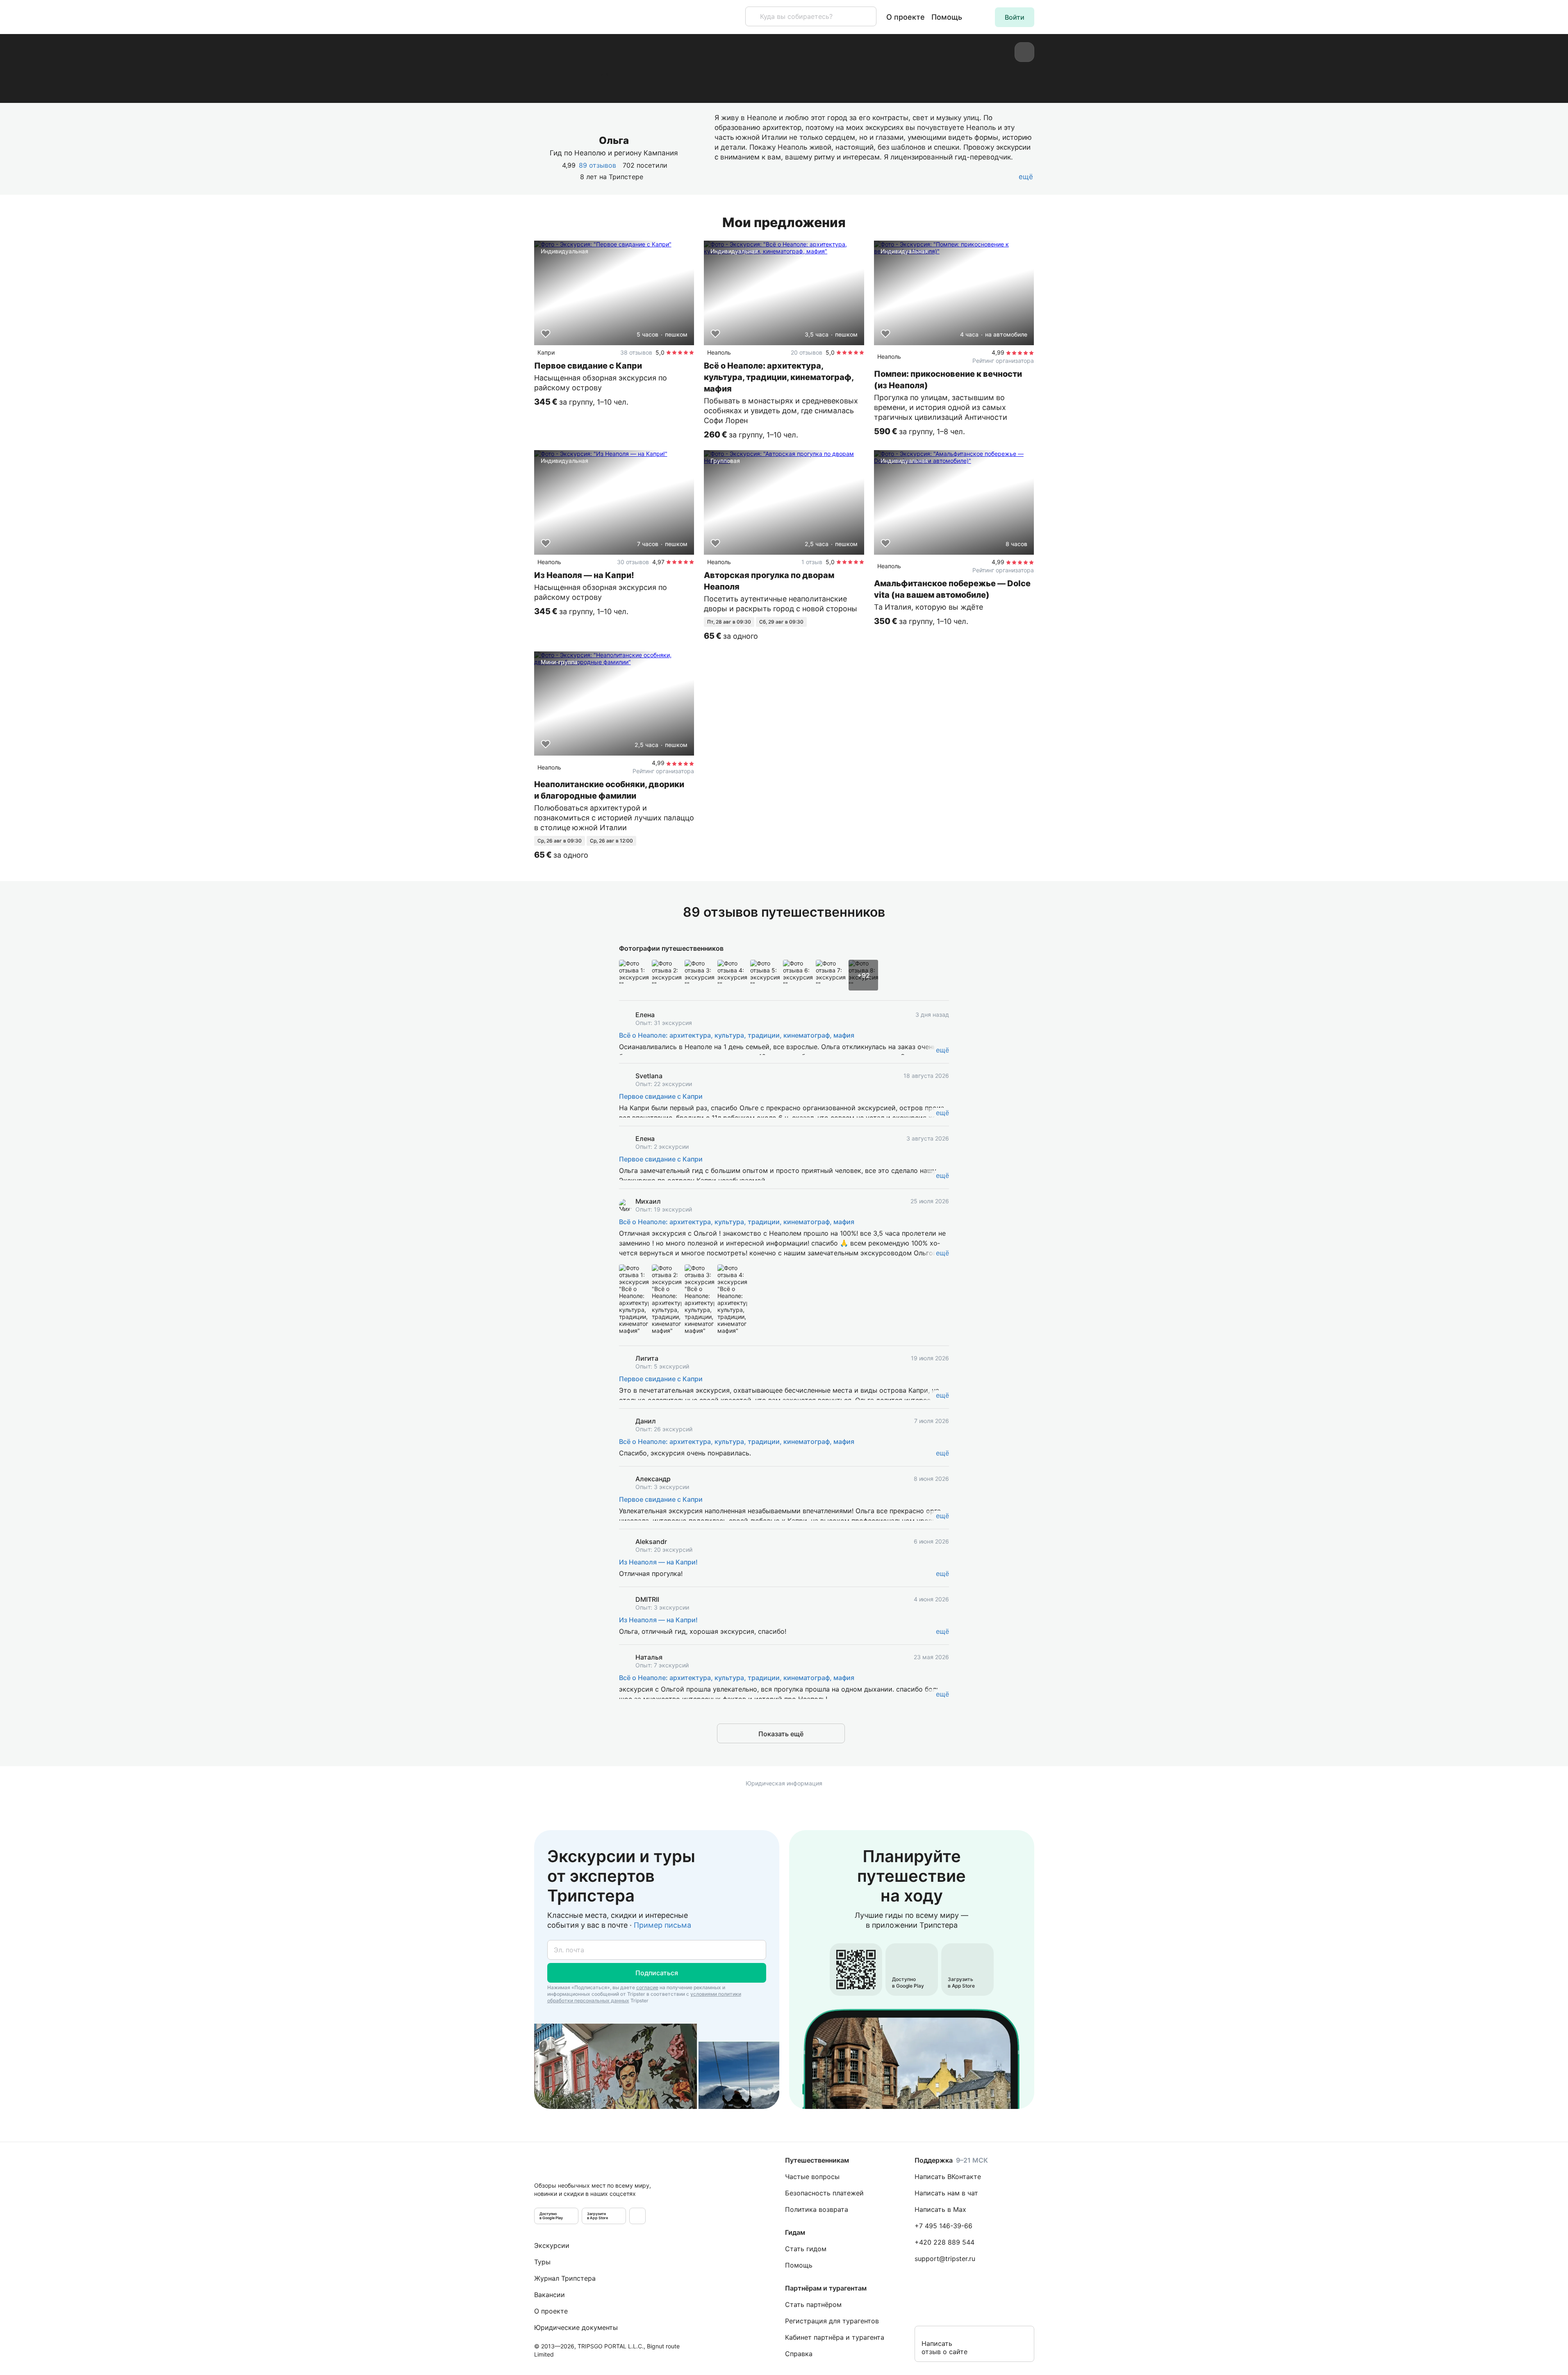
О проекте (906, 17)
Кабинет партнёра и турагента (835, 2337)
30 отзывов (633, 562)
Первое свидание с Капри (661, 1096)
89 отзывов (597, 165)
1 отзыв (812, 562)
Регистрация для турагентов (832, 2321)
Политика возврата (817, 2209)
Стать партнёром (813, 2304)
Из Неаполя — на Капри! (658, 1562)
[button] (1015, 17)
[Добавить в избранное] (546, 334)
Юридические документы (576, 2327)
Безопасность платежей (824, 2193)
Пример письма (662, 1925)
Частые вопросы (812, 2177)
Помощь (947, 17)
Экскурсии (552, 2245)
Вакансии (550, 2295)
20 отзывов (807, 352)
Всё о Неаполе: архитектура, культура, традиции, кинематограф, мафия (737, 1035)
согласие (647, 1987)
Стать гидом (806, 2249)
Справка (799, 2354)
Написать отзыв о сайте (944, 2348)
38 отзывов (636, 352)
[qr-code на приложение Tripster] (637, 2216)
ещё (942, 1050)
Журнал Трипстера (565, 2278)
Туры (542, 2262)
